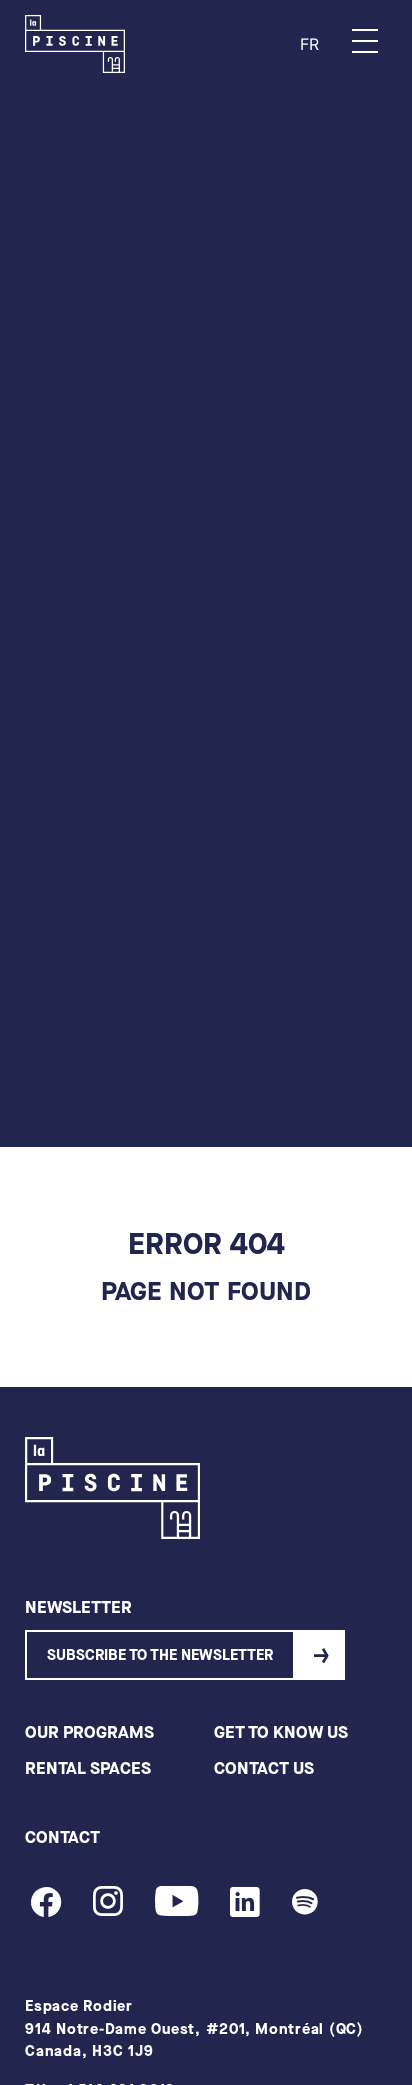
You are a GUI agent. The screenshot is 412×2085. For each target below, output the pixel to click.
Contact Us (264, 1768)
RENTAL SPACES (88, 1768)
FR (309, 44)
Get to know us (281, 1732)
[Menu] (365, 41)
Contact (62, 1837)
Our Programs (89, 1732)
